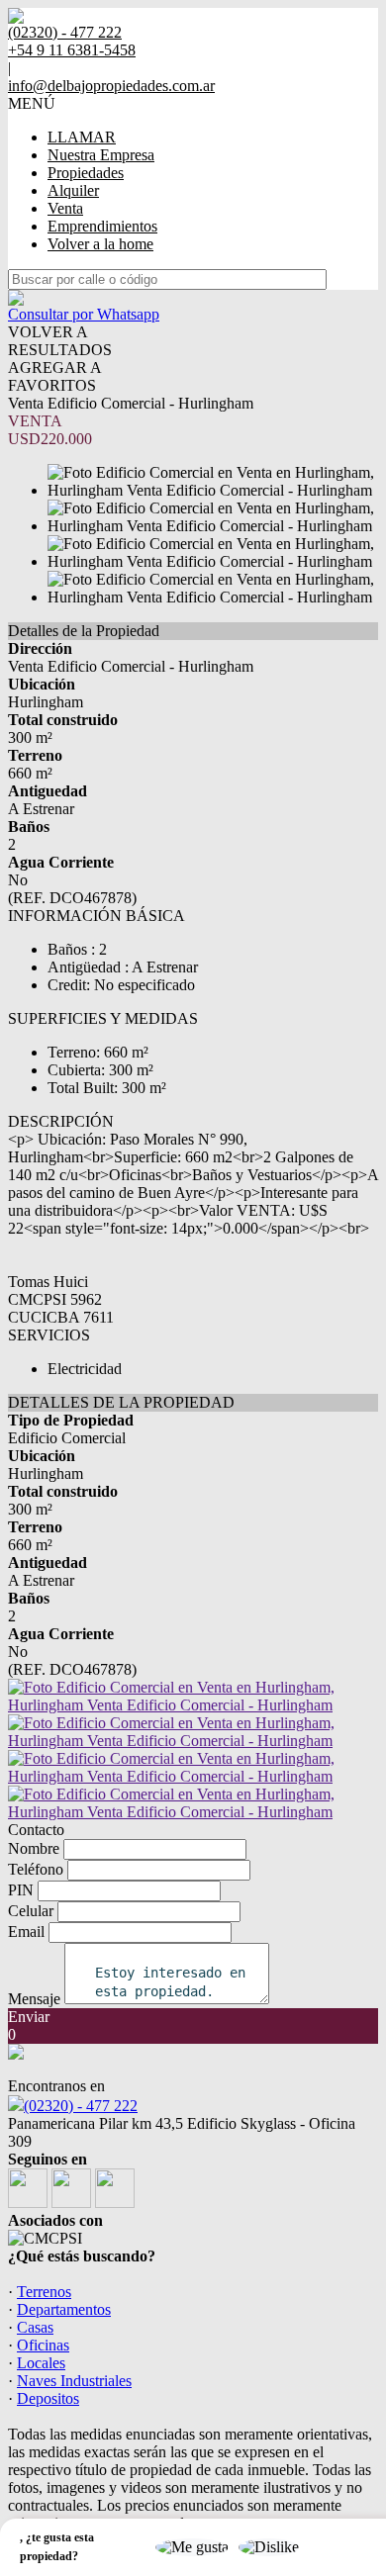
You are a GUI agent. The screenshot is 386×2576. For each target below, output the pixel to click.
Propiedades (86, 173)
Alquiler (73, 190)
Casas (35, 2327)
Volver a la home (100, 244)
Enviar (29, 2017)
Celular (31, 1911)
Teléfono (36, 1869)
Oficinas (43, 2345)
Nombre (34, 1848)
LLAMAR (82, 137)
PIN (21, 1890)
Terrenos (44, 2292)
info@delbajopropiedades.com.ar (111, 86)
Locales (41, 2363)
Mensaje (34, 1999)
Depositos (48, 2398)
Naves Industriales (74, 2381)
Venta (65, 208)
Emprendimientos (102, 226)
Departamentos (64, 2309)
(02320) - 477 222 (81, 2106)
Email (26, 1932)
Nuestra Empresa (101, 155)
